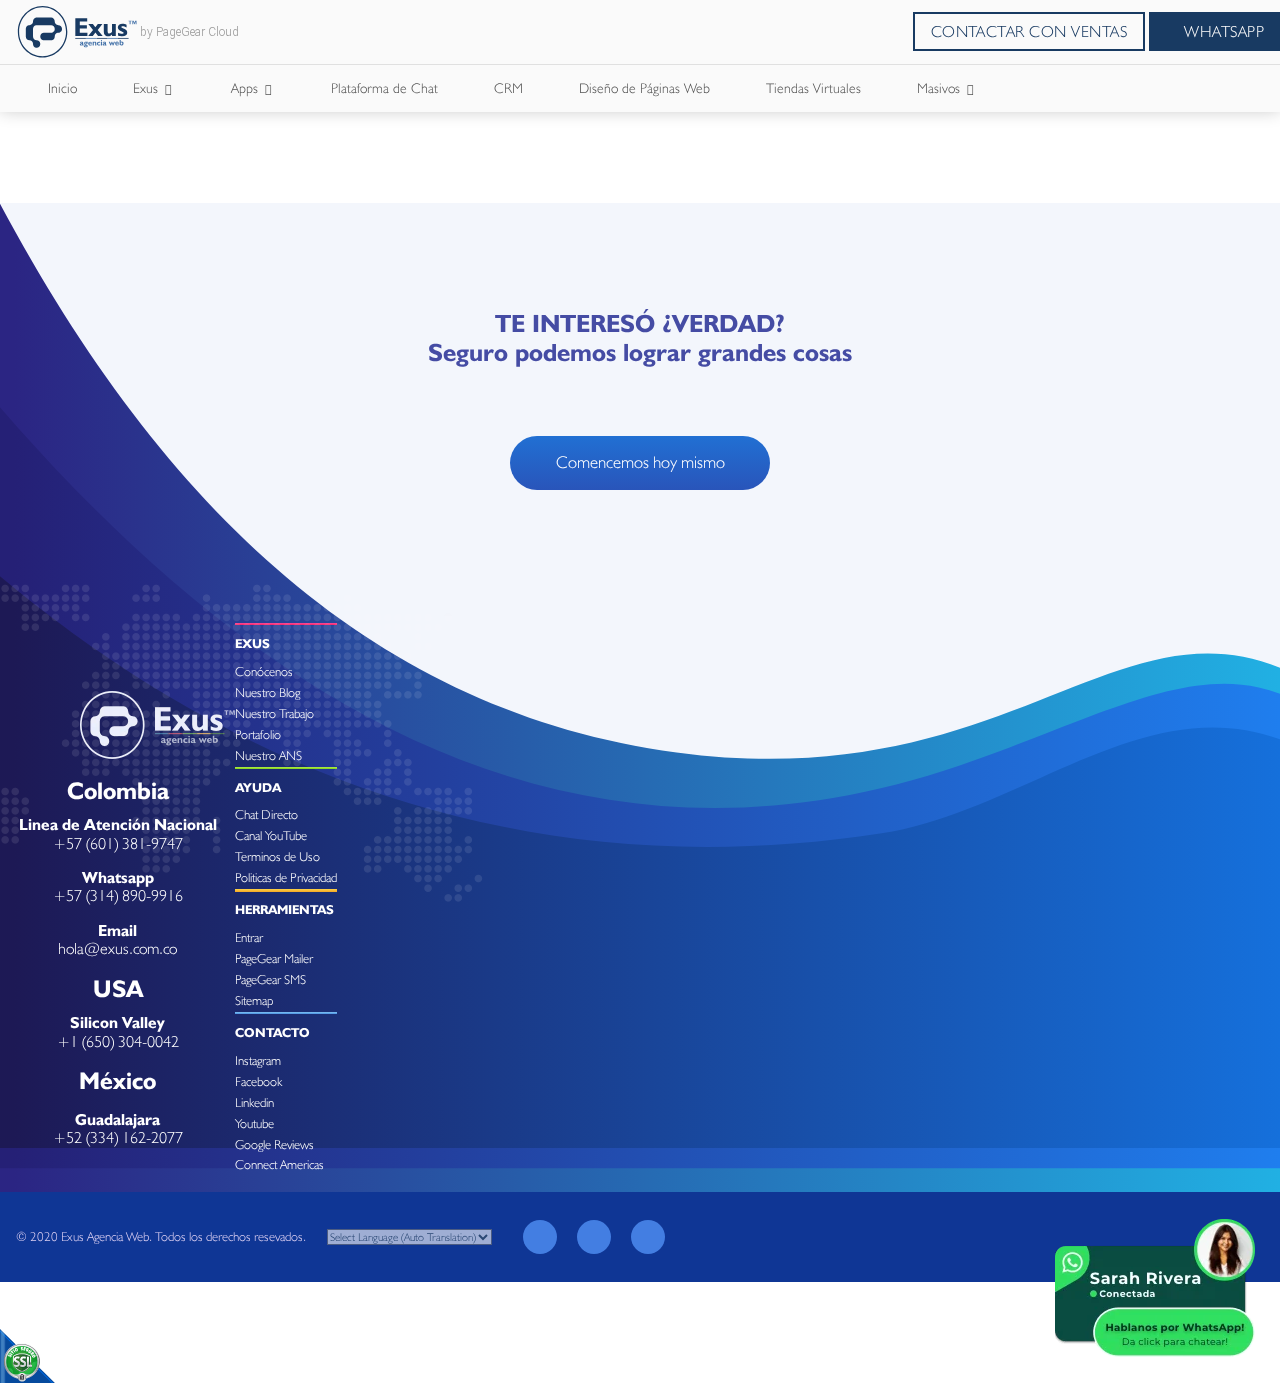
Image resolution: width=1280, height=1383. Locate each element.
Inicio (62, 88)
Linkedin (254, 1102)
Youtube (254, 1123)
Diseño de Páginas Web (644, 88)
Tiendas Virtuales (813, 88)
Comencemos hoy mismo (640, 462)
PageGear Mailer (274, 958)
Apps (246, 88)
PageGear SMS (270, 979)
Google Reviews (274, 1144)
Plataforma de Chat (384, 88)
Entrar (249, 937)
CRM (508, 88)
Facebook (258, 1081)
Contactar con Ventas (1029, 31)
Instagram (258, 1060)
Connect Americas (279, 1164)
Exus (147, 88)
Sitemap (254, 1000)
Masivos (940, 88)
